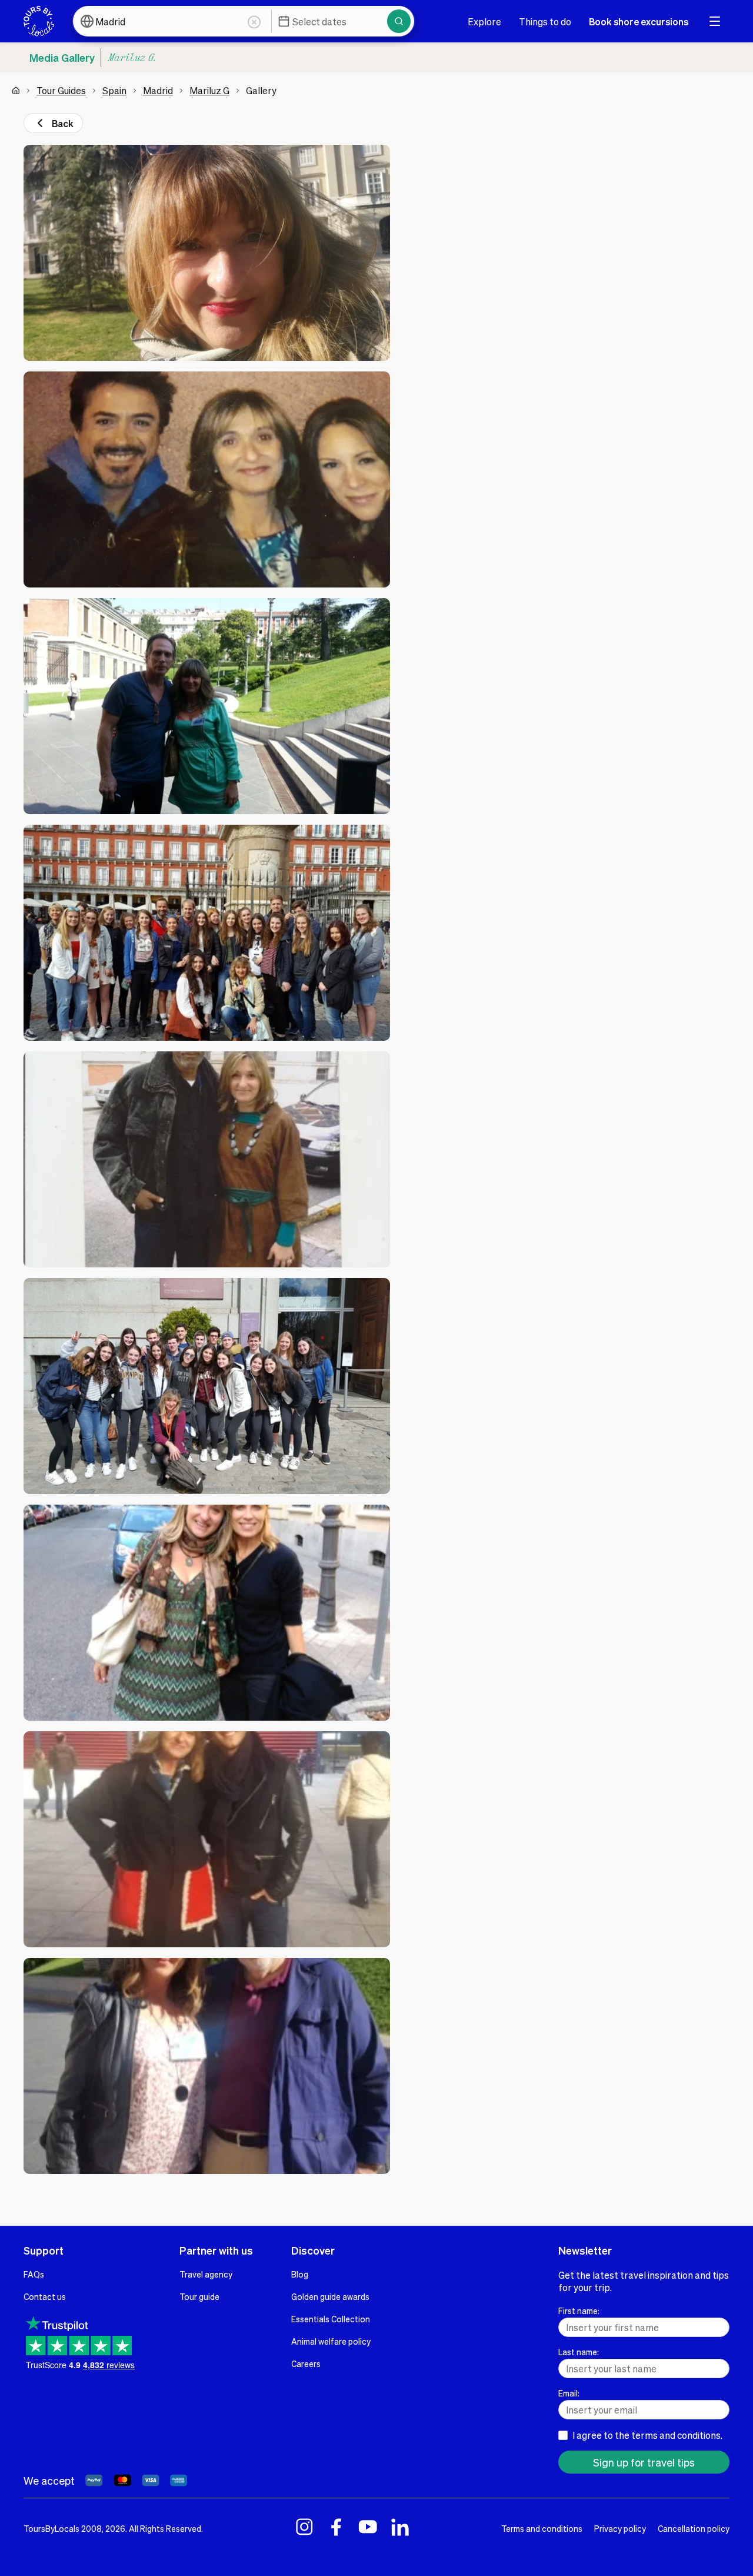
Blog (300, 2274)
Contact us (45, 2296)
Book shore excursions (639, 21)
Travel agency (206, 2274)
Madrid (158, 90)
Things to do (545, 21)
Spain (114, 90)
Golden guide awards (330, 2296)
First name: (579, 2311)
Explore (484, 21)
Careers (306, 2363)
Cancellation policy (694, 2528)
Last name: (579, 2352)
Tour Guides (61, 90)
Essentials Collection (331, 2319)
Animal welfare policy (331, 2341)
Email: (569, 2393)
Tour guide (199, 2296)
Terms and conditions (542, 2528)
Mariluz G (209, 90)
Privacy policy (620, 2528)
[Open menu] (715, 21)
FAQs (34, 2274)
